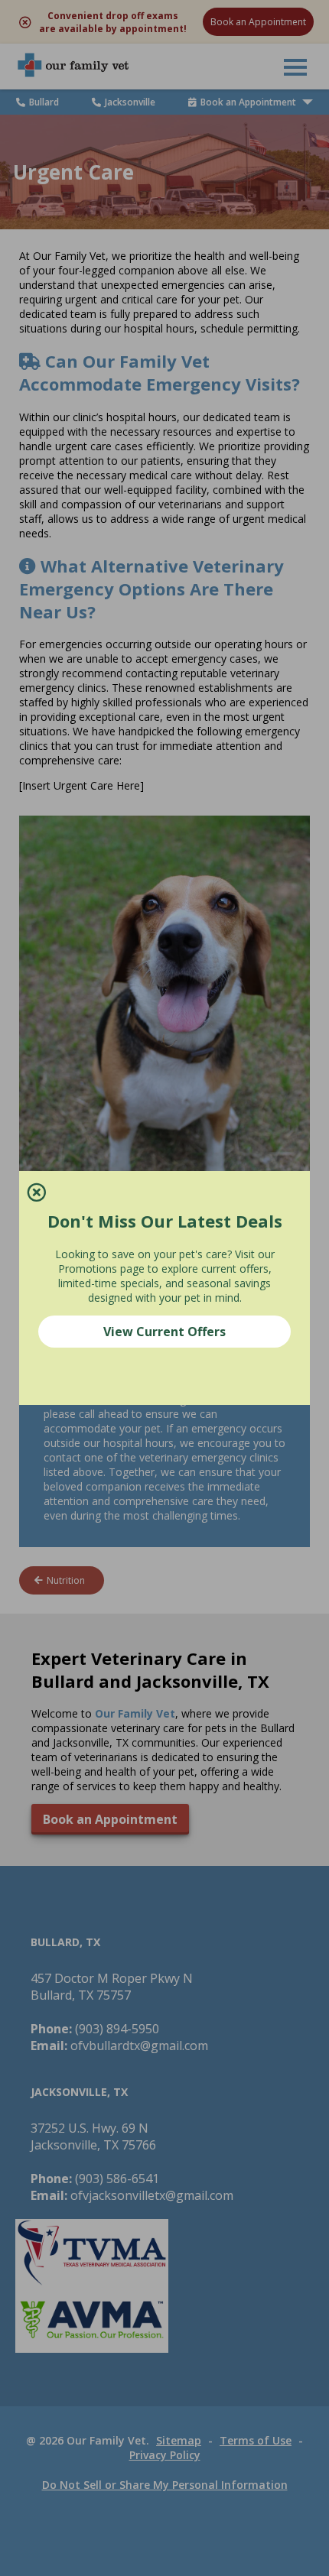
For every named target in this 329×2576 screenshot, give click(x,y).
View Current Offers (164, 1332)
